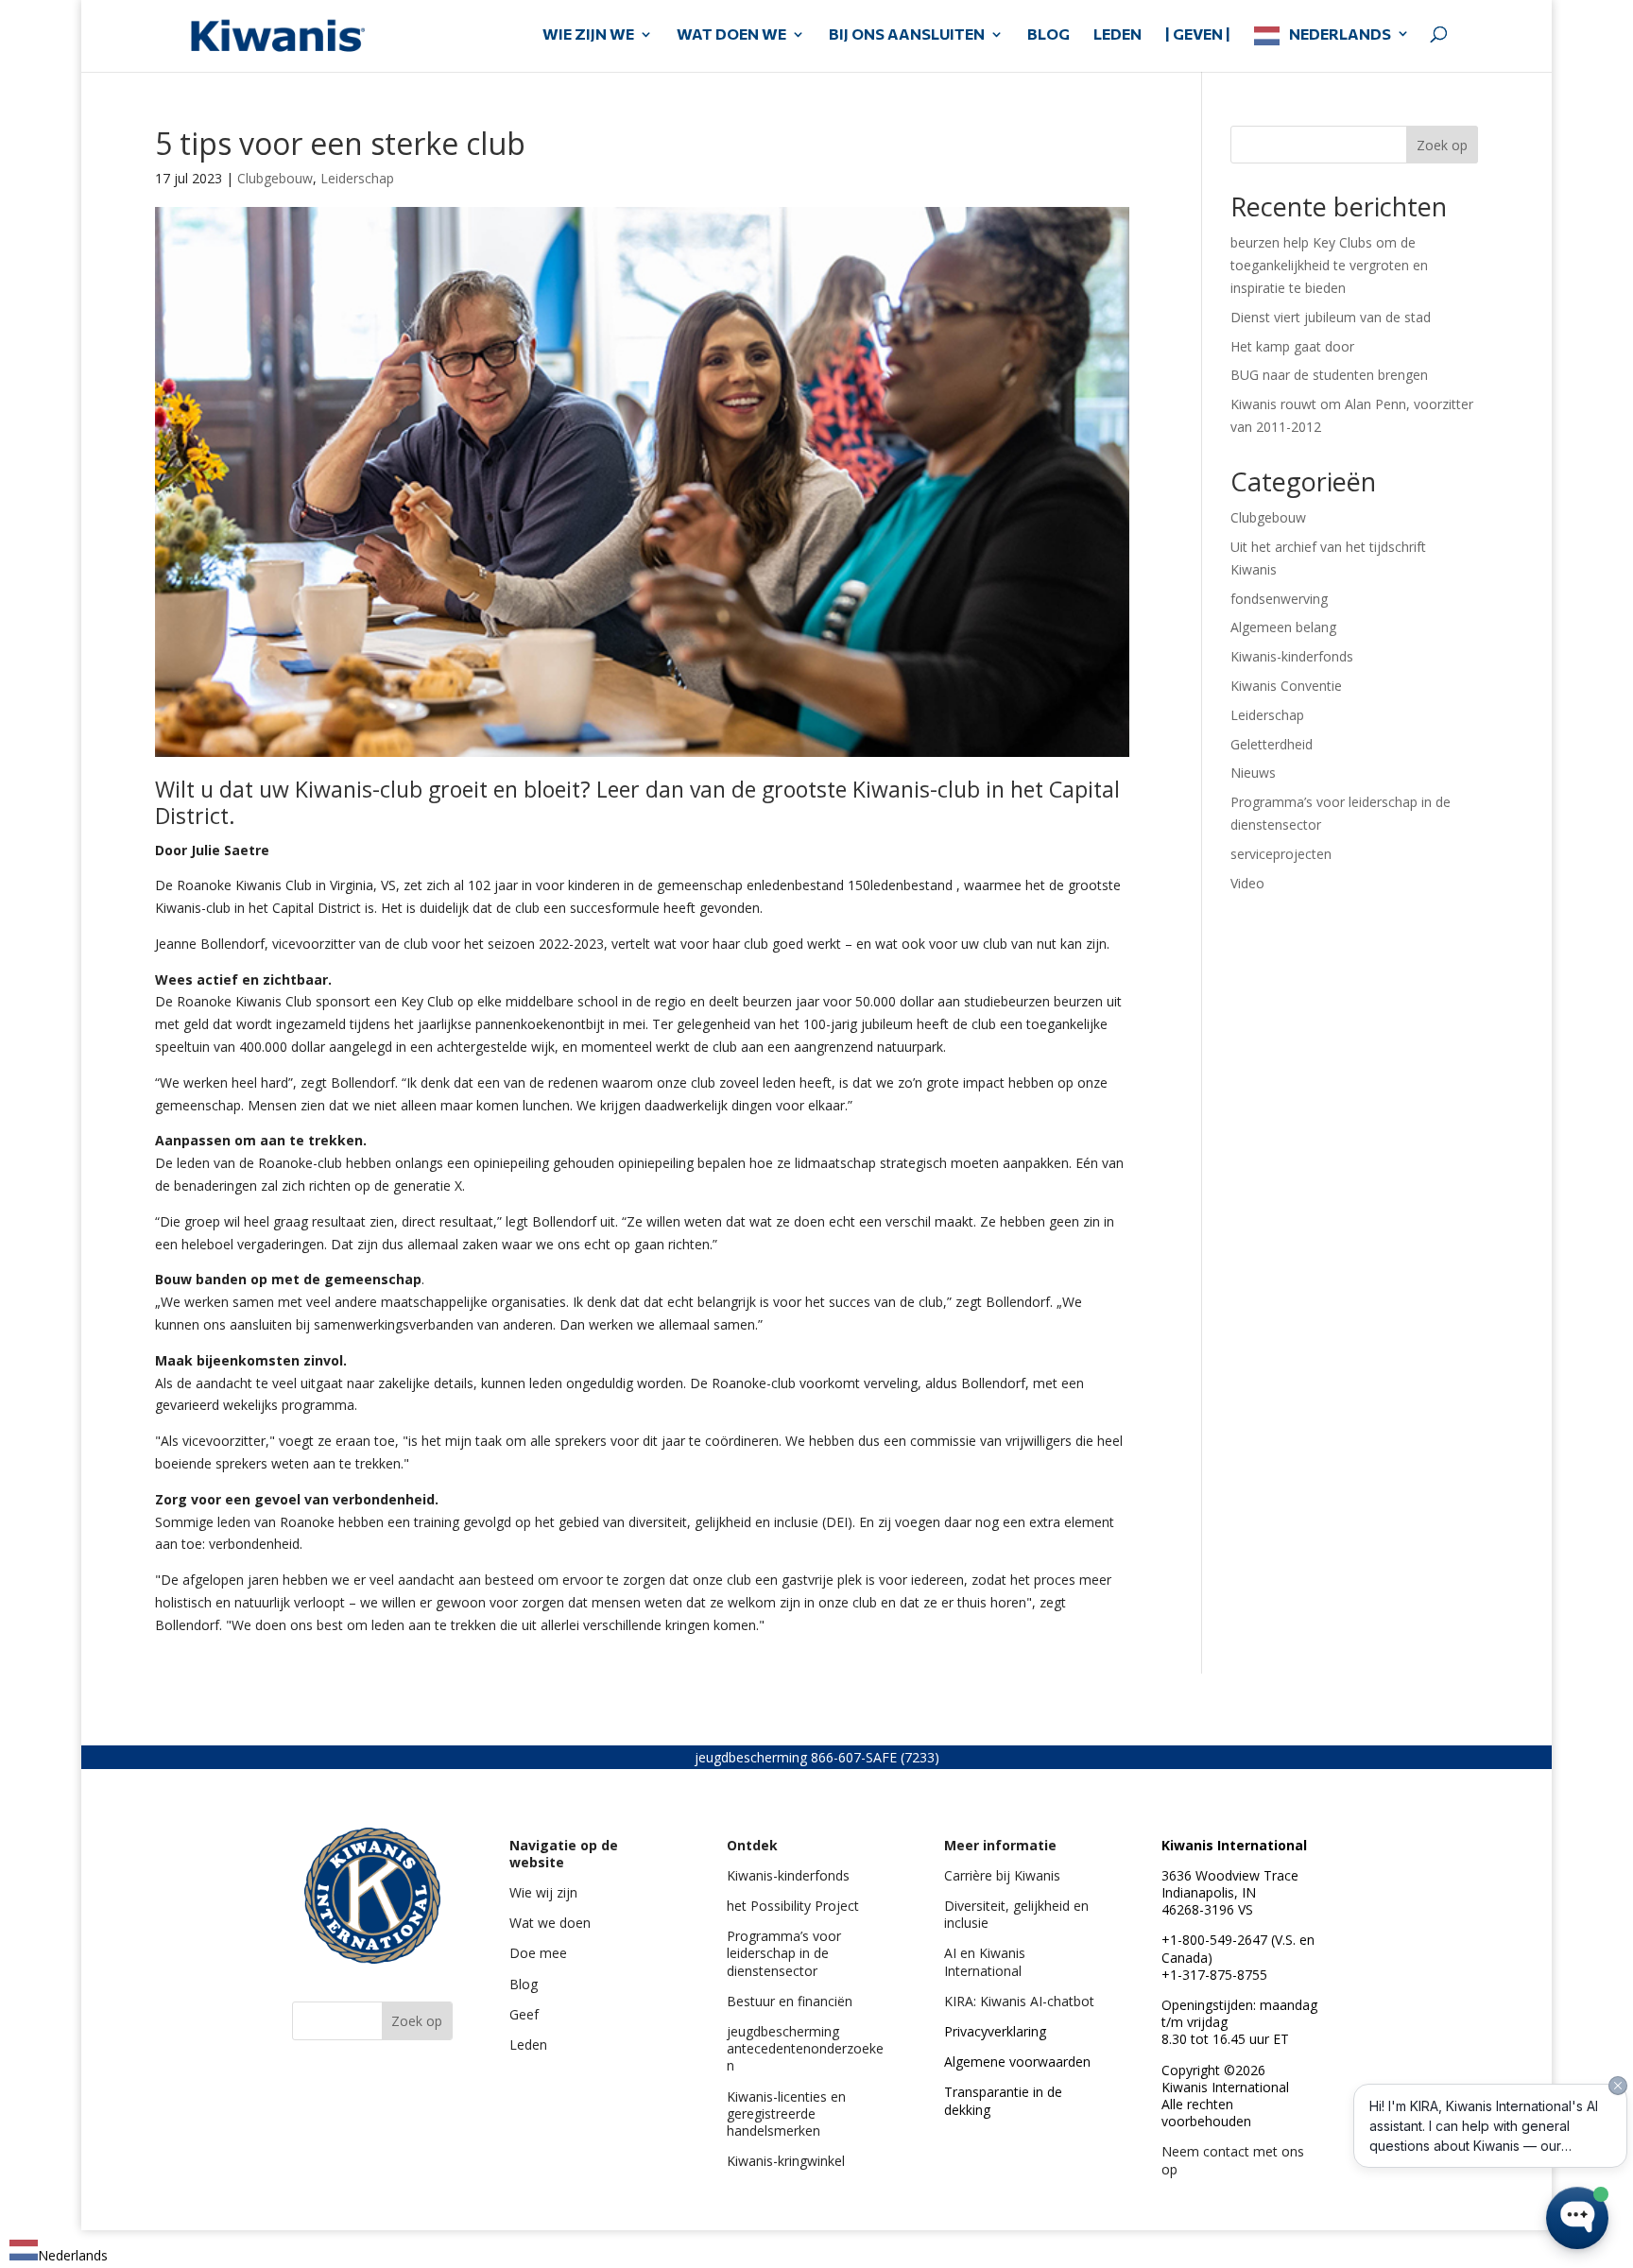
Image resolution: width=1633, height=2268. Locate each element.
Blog (524, 1984)
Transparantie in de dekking (1003, 2100)
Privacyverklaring (995, 2031)
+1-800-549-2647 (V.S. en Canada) (1238, 1948)
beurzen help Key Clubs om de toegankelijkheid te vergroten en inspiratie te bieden (1329, 265)
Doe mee (538, 1953)
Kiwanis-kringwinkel (786, 2161)
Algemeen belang (1283, 627)
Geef (524, 2014)
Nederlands (1340, 34)
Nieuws (1253, 773)
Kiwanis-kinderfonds (1292, 656)
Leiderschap (357, 178)
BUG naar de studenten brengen (1329, 375)
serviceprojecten (1281, 854)
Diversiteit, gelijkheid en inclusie (1016, 1914)
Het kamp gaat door (1292, 346)
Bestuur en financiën (790, 2001)
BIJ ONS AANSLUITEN (907, 35)
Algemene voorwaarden (1017, 2062)
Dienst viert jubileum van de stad (1331, 317)
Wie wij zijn (543, 1892)
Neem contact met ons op (1233, 2160)
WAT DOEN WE (731, 35)
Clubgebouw (275, 178)
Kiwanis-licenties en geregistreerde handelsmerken (786, 2113)
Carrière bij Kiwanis (1002, 1875)
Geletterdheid (1272, 744)
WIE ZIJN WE (588, 35)
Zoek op (1442, 145)
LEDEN (1117, 35)
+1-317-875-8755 (1214, 1975)
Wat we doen (550, 1923)
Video (1247, 883)
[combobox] (59, 2253)
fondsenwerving (1279, 599)
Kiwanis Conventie (1286, 686)
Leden (528, 2045)
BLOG (1049, 35)
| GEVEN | (1198, 35)
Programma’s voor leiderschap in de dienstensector (784, 1953)
